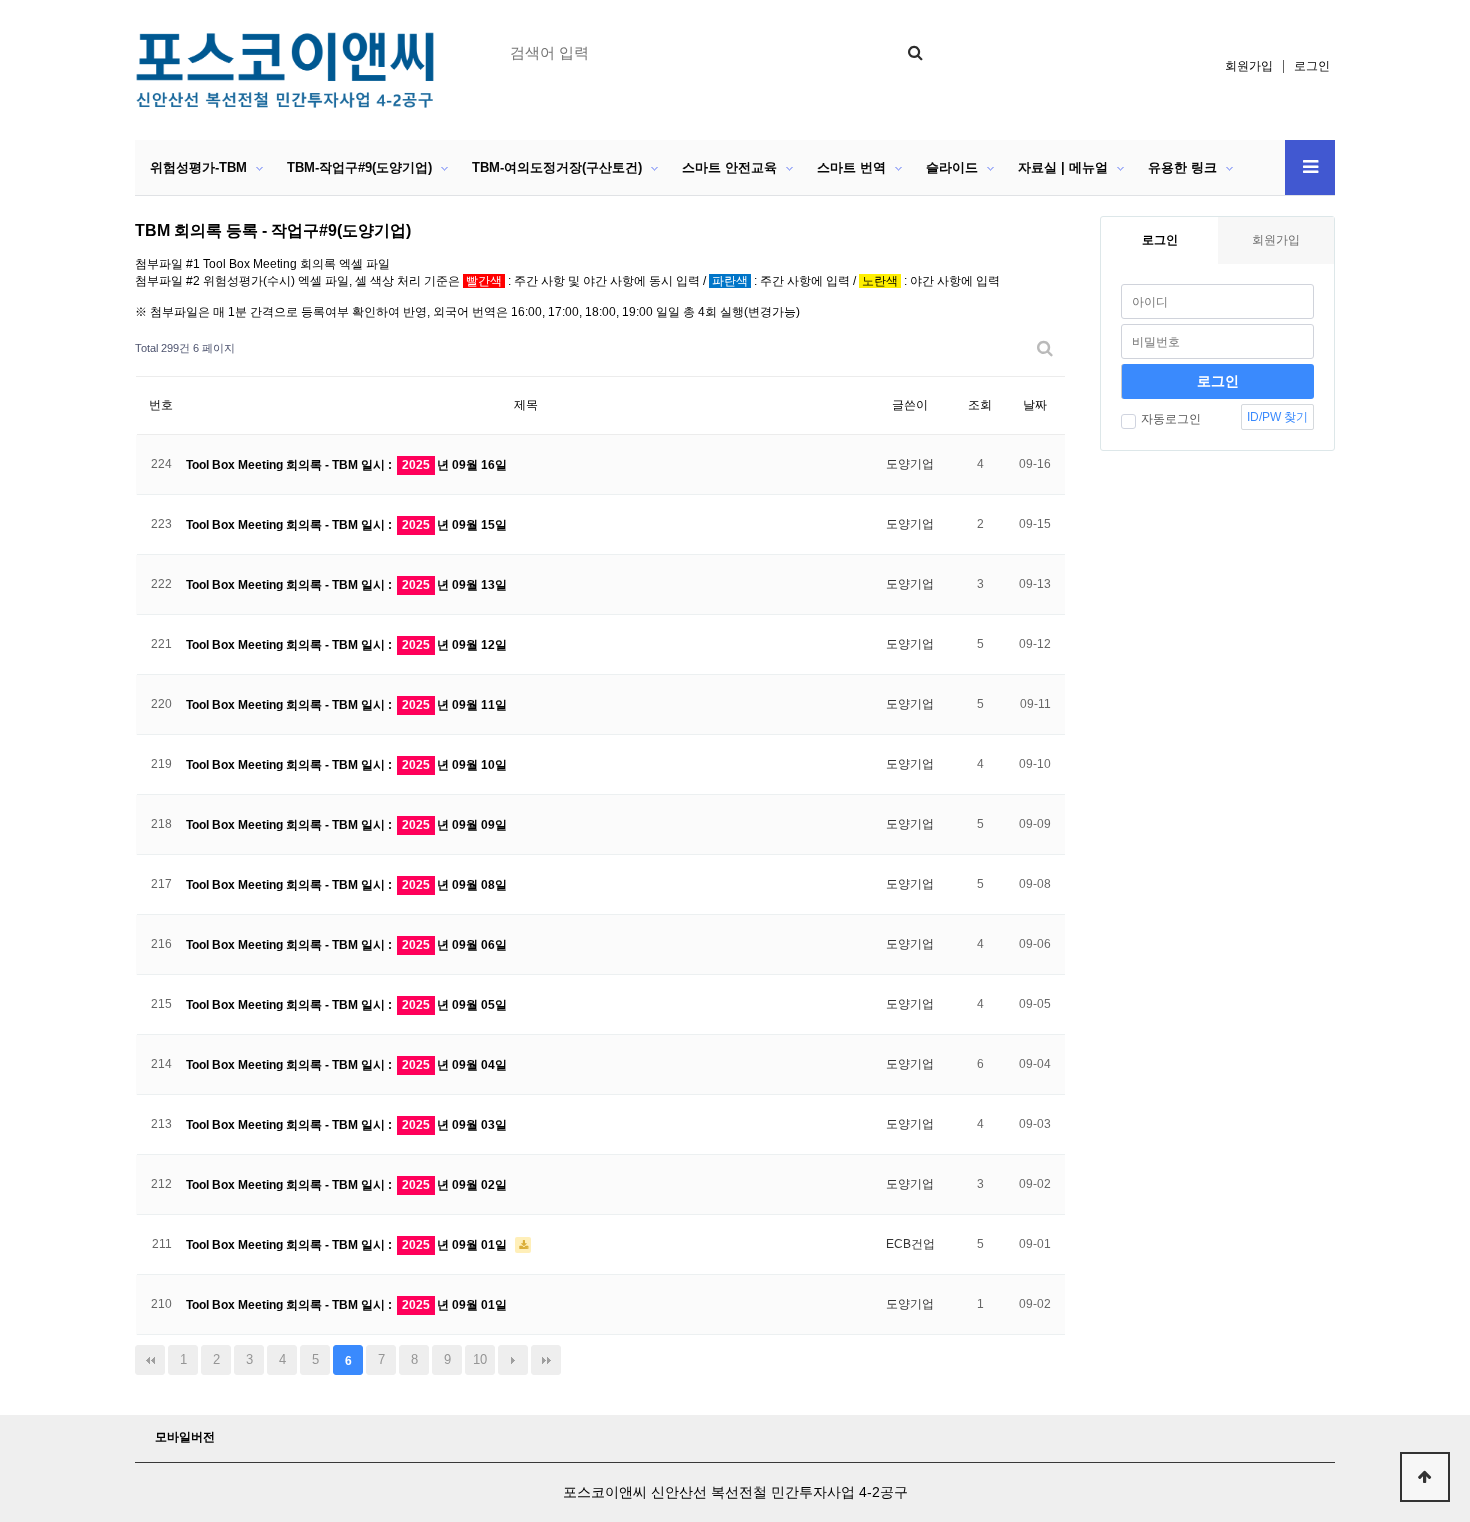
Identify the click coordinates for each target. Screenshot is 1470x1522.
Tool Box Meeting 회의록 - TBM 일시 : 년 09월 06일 (346, 945)
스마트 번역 (851, 167)
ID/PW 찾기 (1277, 417)
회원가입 (1249, 66)
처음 (150, 1360)
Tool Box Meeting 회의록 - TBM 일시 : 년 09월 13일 (346, 585)
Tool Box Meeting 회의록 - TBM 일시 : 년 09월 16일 (346, 465)
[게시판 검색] (1045, 348)
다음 (513, 1360)
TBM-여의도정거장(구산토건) (557, 167)
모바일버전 (185, 1437)
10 (480, 1359)
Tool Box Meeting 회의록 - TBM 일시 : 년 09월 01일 (348, 1245)
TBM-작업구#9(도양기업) (359, 167)
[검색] (915, 52)
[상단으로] (1425, 1477)
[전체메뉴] (1310, 167)
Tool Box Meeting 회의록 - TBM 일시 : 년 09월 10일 (346, 765)
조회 (980, 405)
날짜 (1035, 405)
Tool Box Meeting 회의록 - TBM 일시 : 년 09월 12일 (346, 645)
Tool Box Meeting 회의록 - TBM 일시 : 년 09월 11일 (346, 705)
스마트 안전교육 (729, 167)
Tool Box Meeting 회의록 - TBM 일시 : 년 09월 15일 (346, 525)
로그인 (1312, 66)
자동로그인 (1171, 419)
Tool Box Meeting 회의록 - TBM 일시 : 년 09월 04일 (346, 1065)
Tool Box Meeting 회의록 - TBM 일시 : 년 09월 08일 (346, 885)
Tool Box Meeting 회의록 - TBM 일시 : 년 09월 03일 (346, 1125)
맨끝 (546, 1360)
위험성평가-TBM (198, 167)
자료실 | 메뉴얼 (1063, 167)
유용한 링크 (1182, 167)
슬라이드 (952, 167)
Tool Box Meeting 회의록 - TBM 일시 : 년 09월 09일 (346, 825)
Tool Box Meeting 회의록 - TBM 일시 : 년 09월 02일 (346, 1185)
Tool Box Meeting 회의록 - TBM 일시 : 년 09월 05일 (346, 1005)
